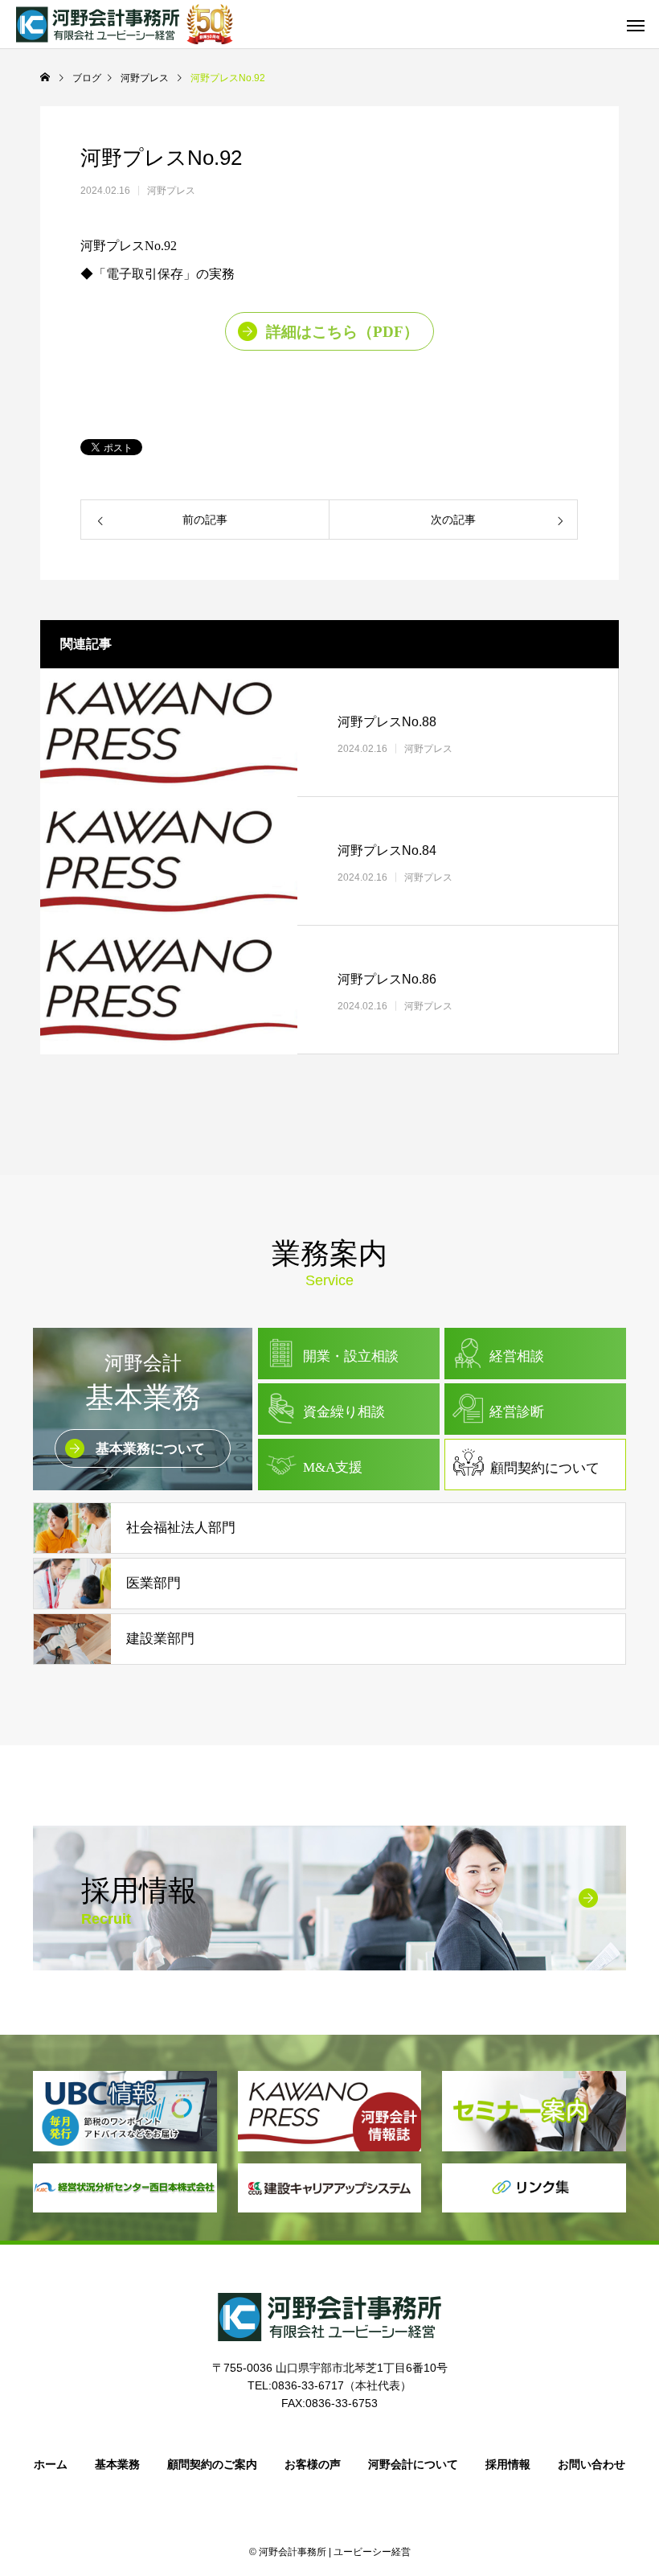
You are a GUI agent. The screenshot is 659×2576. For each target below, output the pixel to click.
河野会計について (413, 2464)
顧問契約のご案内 (212, 2464)
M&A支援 (333, 1467)
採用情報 (508, 2464)
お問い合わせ (591, 2464)
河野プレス (171, 191)
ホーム (51, 2464)
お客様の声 (313, 2464)
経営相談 (517, 1356)
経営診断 (517, 1412)
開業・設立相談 (351, 1356)
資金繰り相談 (344, 1412)
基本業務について (150, 1449)
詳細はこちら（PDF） (342, 332)
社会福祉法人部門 (181, 1528)
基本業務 (117, 2464)
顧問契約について (545, 1468)
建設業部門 (160, 1639)
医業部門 (153, 1583)
